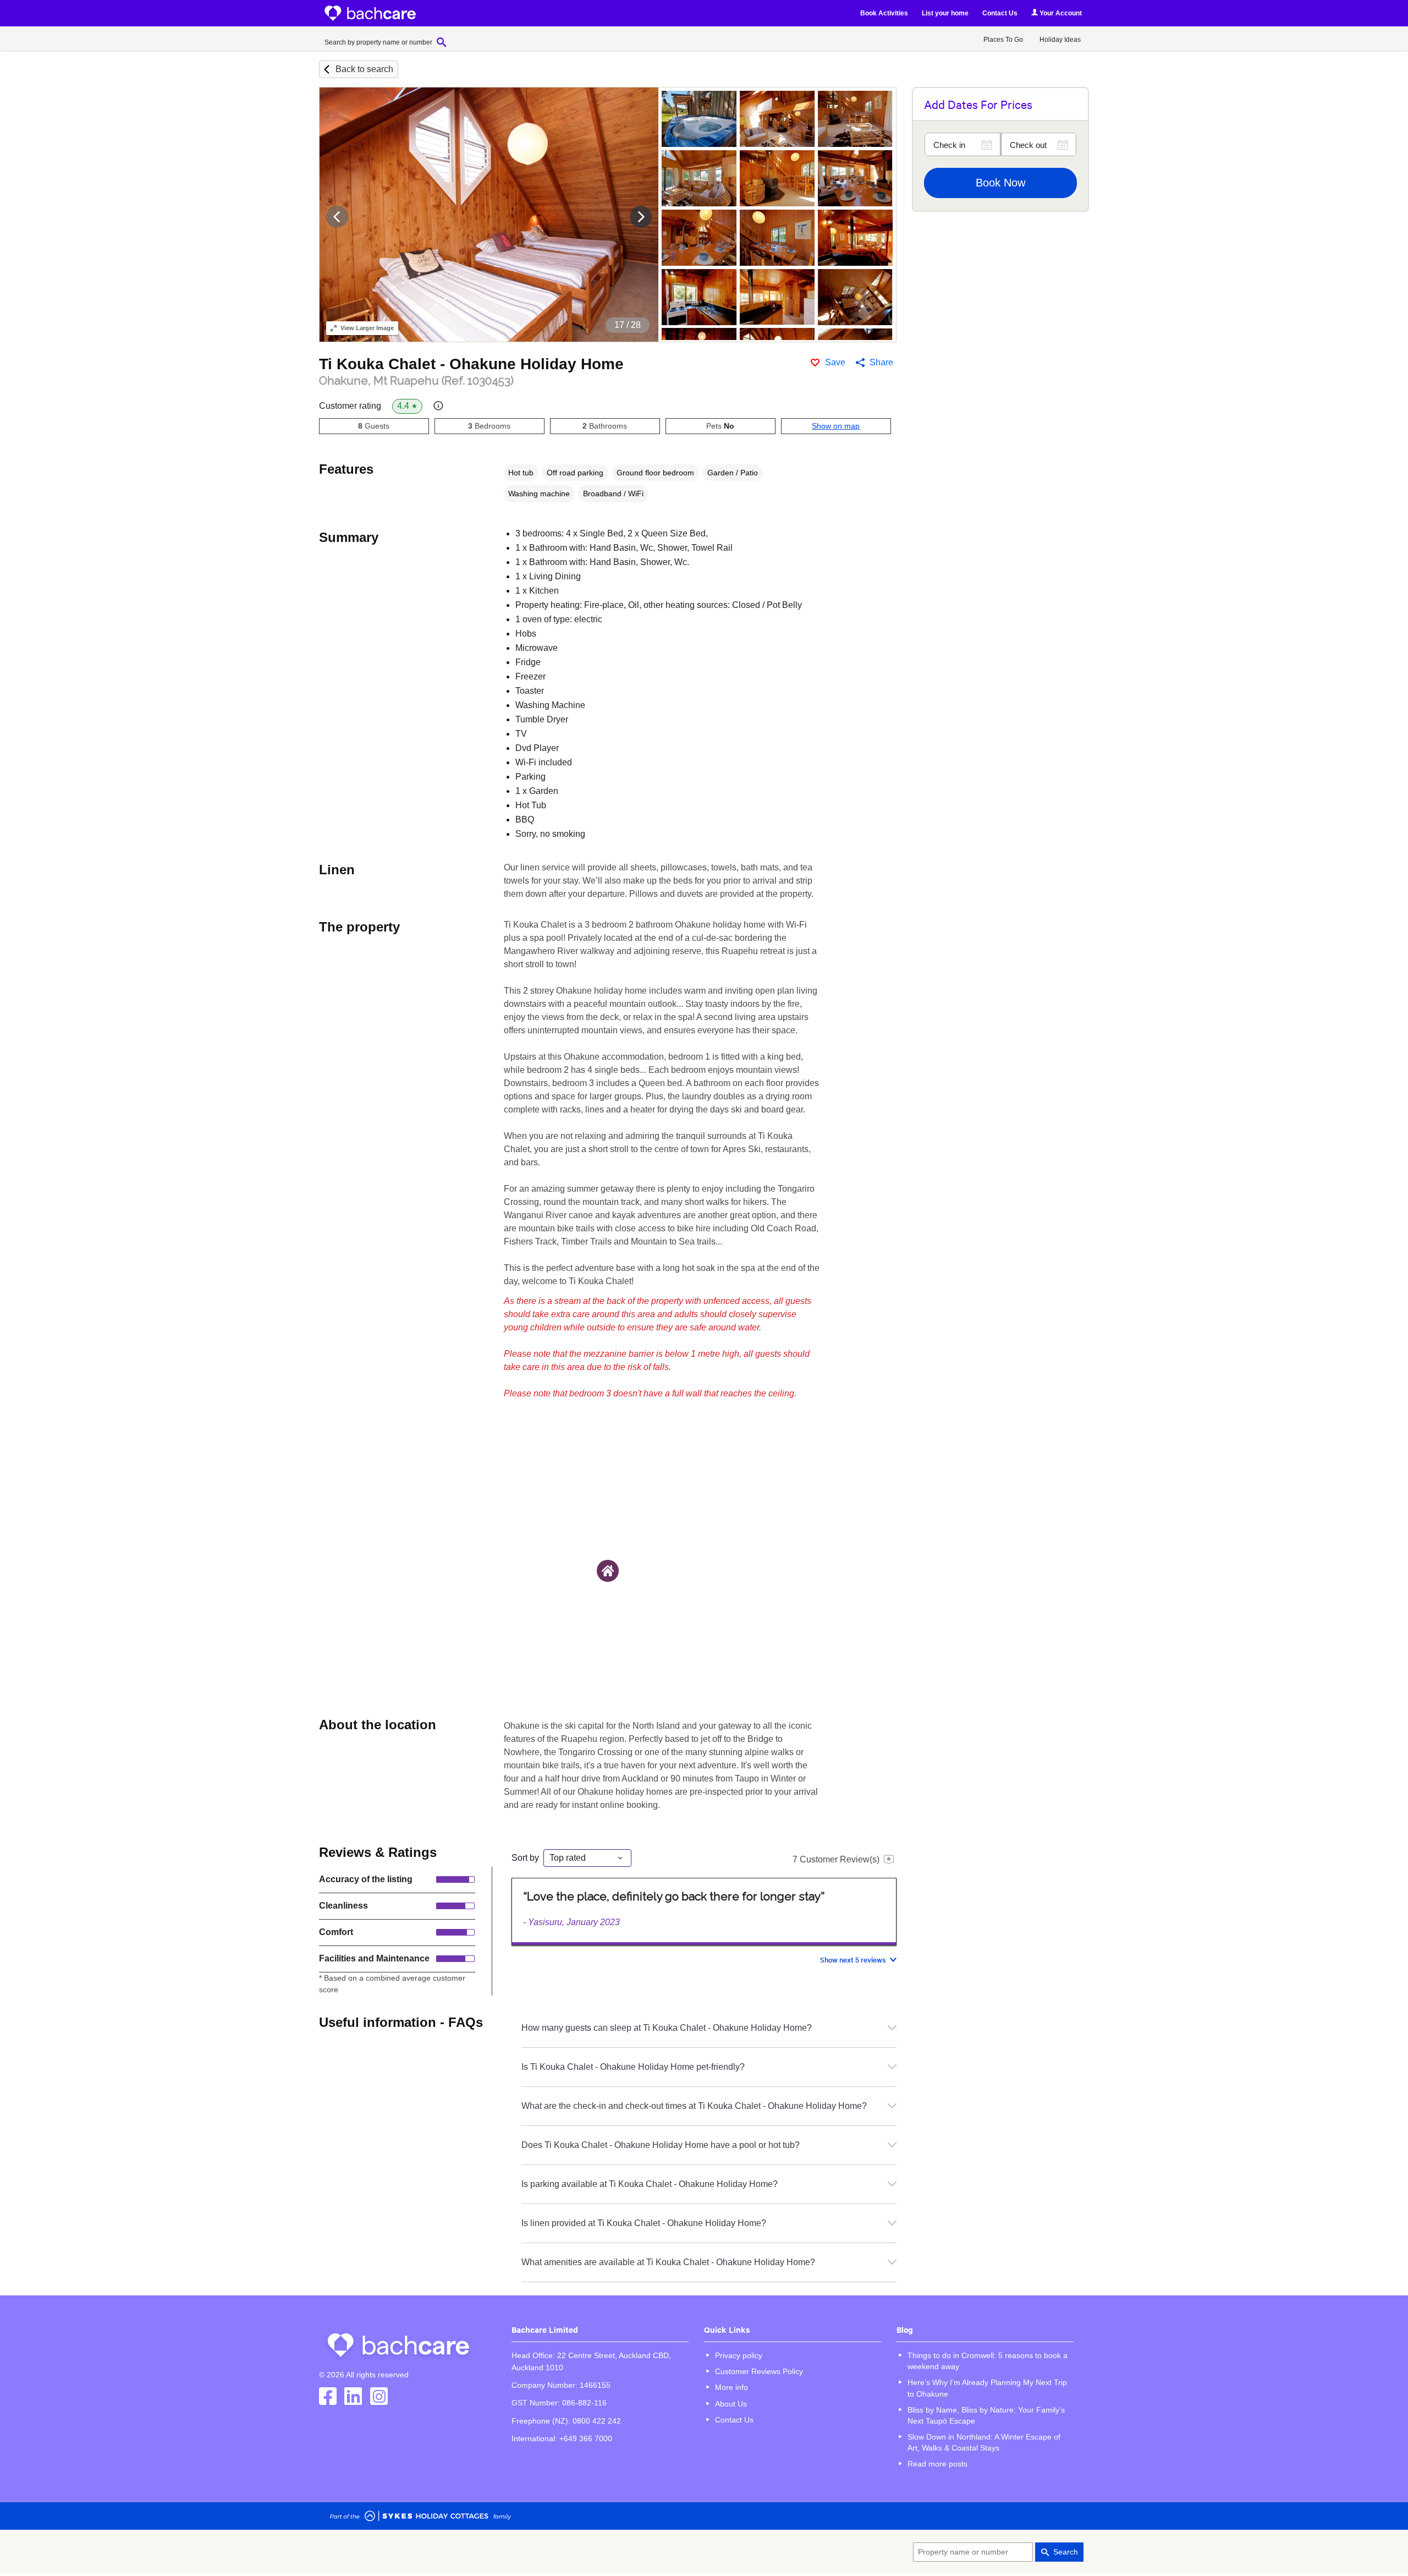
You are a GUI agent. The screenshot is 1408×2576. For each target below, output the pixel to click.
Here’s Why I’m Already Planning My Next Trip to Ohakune (987, 2388)
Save (835, 362)
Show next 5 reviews (853, 1960)
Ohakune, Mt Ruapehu (416, 381)
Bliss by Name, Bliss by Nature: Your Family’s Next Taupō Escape (986, 2415)
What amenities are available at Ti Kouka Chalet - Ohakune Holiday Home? (668, 2262)
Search (1066, 2552)
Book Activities (884, 13)
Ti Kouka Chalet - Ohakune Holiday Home (471, 364)
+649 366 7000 (586, 2438)
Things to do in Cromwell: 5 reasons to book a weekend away (988, 2361)
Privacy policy (739, 2355)
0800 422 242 (597, 2421)
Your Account (1060, 13)
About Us (731, 2404)
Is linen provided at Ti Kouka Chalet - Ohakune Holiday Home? (644, 2223)
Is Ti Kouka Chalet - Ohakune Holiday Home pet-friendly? (633, 2067)
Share (881, 362)
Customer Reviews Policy (759, 2371)
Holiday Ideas (1060, 40)
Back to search (364, 69)
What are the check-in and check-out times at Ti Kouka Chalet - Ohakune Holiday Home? (694, 2106)
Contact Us (1000, 13)
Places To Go (1003, 40)
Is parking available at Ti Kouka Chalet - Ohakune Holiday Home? (650, 2184)
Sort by (525, 1858)
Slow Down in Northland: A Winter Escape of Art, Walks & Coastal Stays (984, 2442)
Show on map (836, 426)
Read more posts (937, 2464)
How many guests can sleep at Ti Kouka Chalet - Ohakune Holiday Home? (667, 2028)
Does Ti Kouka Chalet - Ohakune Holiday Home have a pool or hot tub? (661, 2145)
